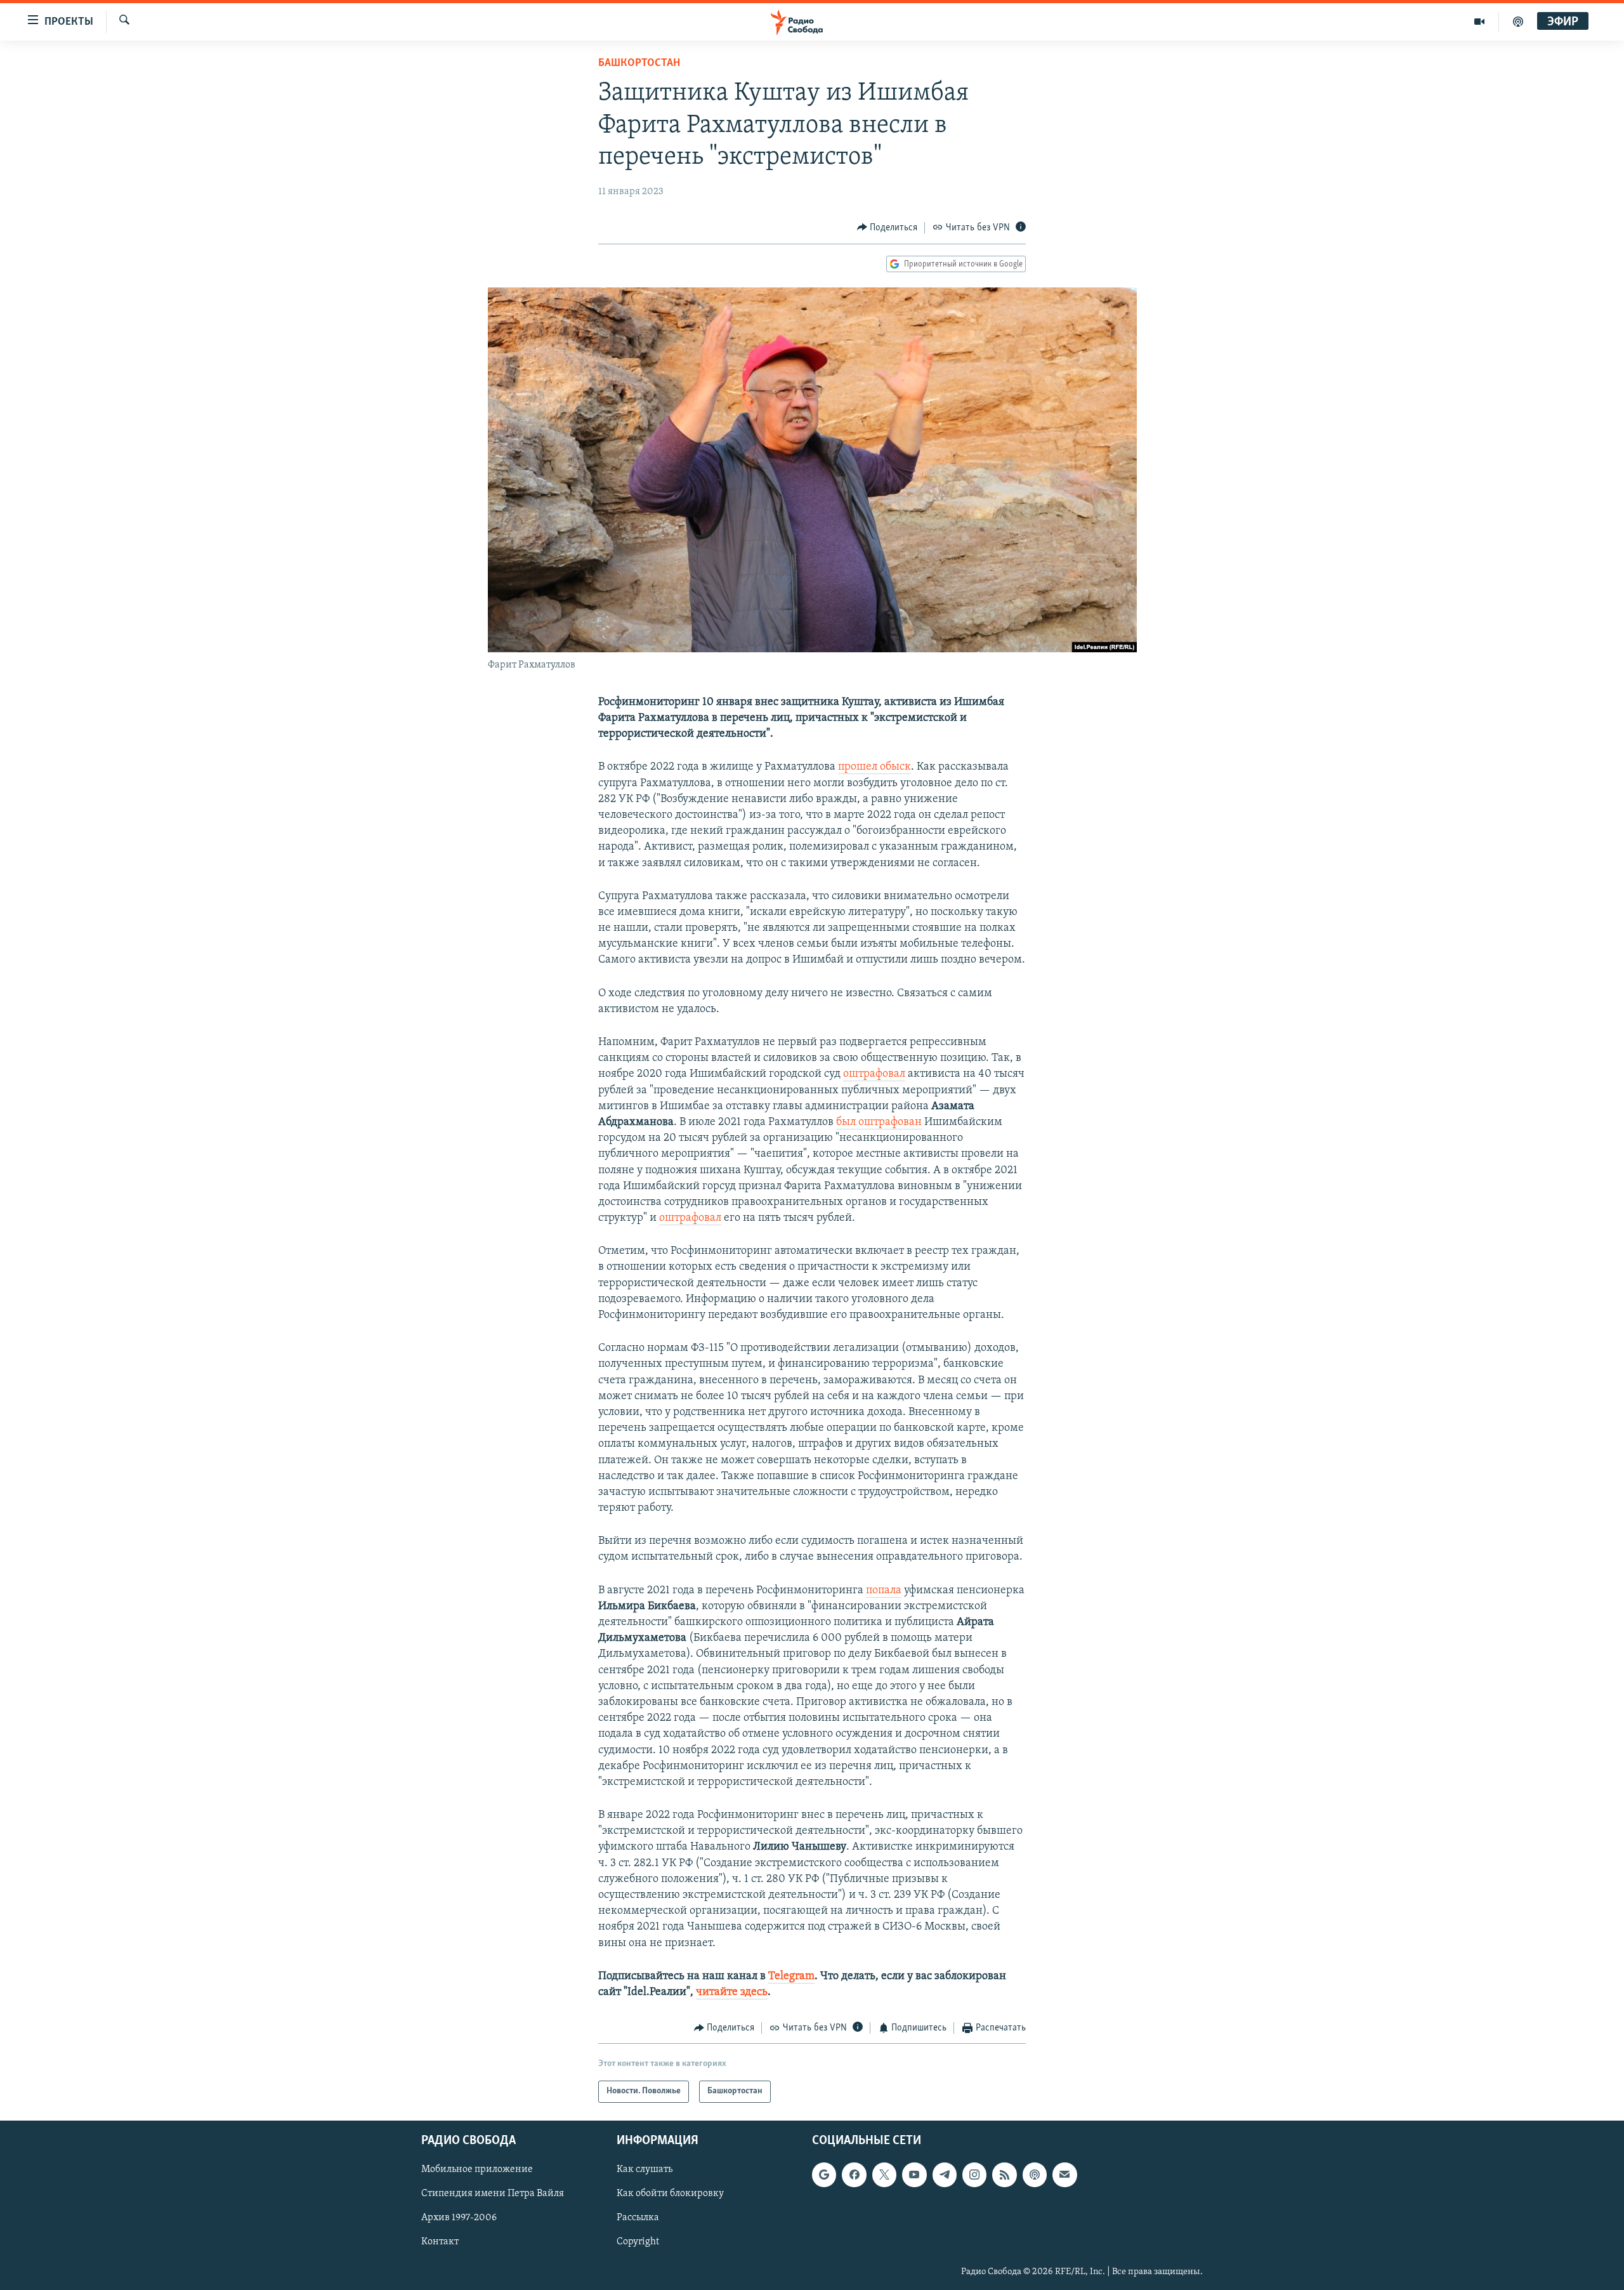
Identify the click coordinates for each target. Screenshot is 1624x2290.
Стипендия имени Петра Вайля (493, 2194)
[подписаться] (1064, 2175)
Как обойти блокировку (670, 2194)
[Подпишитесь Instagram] (974, 2175)
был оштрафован (879, 1122)
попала (884, 1591)
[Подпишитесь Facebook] (854, 2175)
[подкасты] (1518, 22)
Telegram (791, 1977)
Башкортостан (639, 63)
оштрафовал (874, 1074)
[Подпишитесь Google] (824, 2175)
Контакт (440, 2242)
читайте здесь (732, 1992)
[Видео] (1480, 22)
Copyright (638, 2242)
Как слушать (645, 2169)
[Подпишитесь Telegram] (945, 2175)
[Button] (887, 228)
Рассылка (638, 2218)
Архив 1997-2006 (459, 2218)
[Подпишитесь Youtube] (914, 2175)
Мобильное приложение (477, 2169)
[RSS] (1004, 2175)
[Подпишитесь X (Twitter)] (884, 2175)
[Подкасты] (1035, 2175)
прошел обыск (874, 767)
